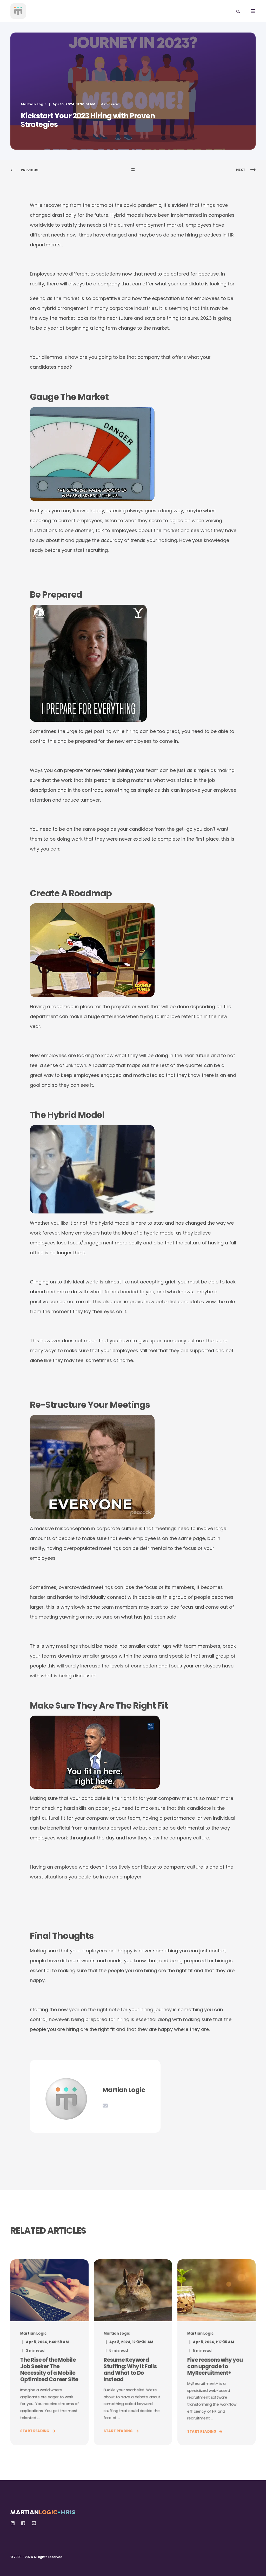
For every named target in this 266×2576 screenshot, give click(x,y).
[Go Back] (133, 170)
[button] (10, 2566)
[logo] (43, 2511)
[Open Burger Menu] (253, 11)
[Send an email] (105, 2106)
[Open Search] (238, 11)
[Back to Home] (18, 11)
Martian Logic (34, 104)
